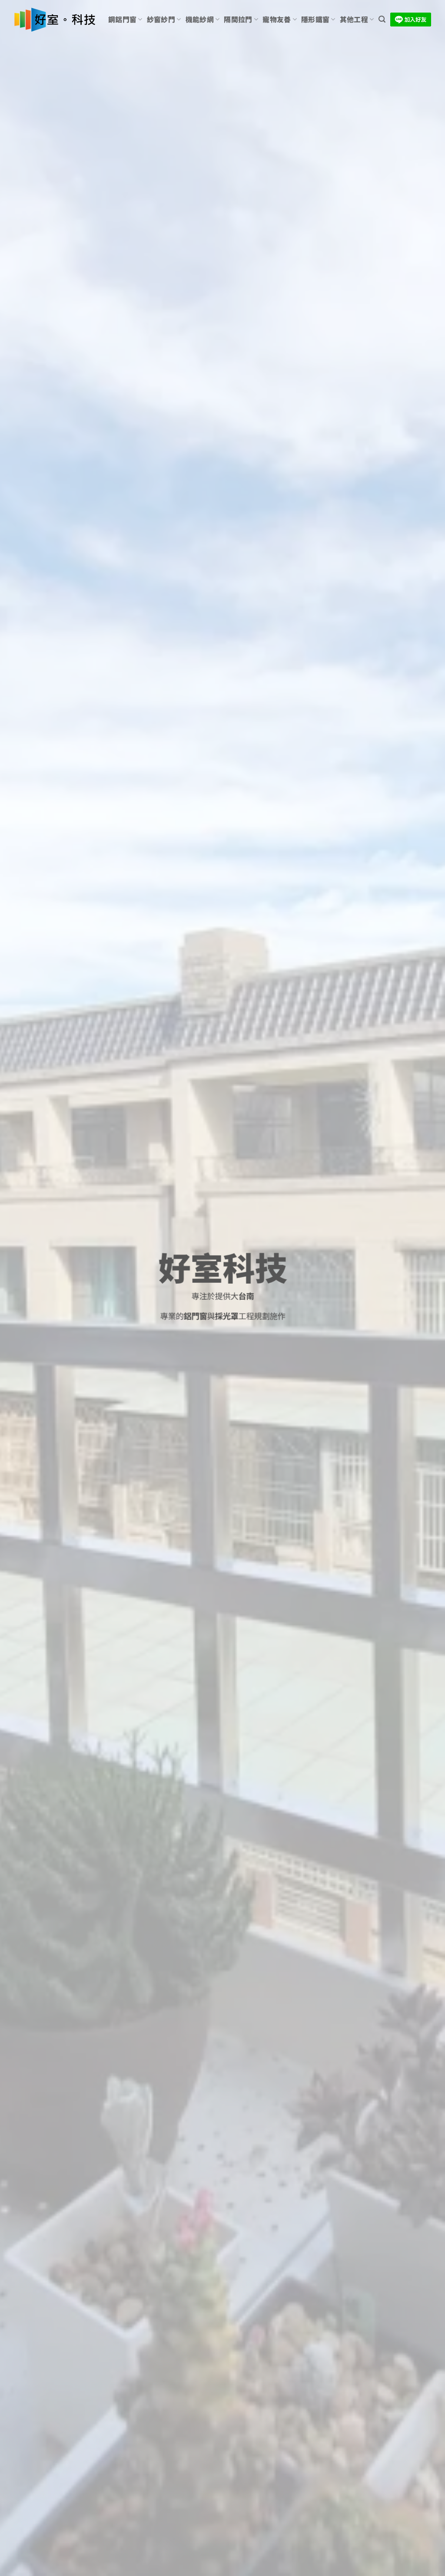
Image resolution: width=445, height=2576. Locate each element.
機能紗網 (200, 19)
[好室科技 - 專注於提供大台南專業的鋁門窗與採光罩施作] (55, 20)
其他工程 (354, 19)
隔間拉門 (238, 19)
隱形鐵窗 (315, 19)
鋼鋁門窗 (122, 19)
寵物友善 (277, 19)
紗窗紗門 (161, 19)
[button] (382, 19)
